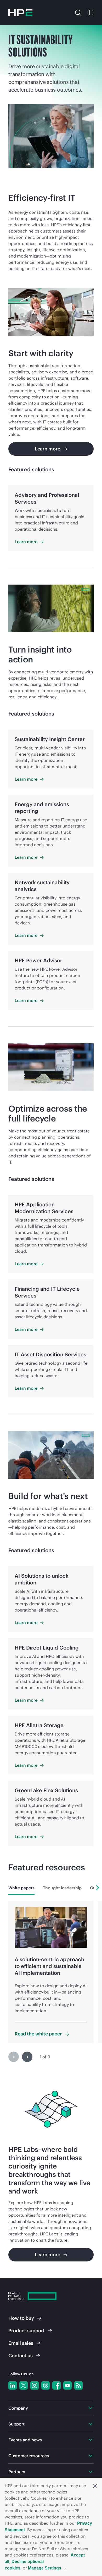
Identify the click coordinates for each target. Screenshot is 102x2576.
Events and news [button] (25, 2440)
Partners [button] (17, 2472)
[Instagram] (35, 2385)
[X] (24, 2385)
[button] (95, 2486)
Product (27, 2331)
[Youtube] (67, 2385)
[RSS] (78, 2385)
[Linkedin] (13, 2385)
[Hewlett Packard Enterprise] (20, 12)
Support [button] (16, 2424)
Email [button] (21, 2343)
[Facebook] (56, 2385)
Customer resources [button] (29, 2456)
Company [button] (18, 2408)
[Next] (98, 1888)
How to (21, 2318)
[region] (51, 1985)
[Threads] (46, 2385)
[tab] (21, 1888)
